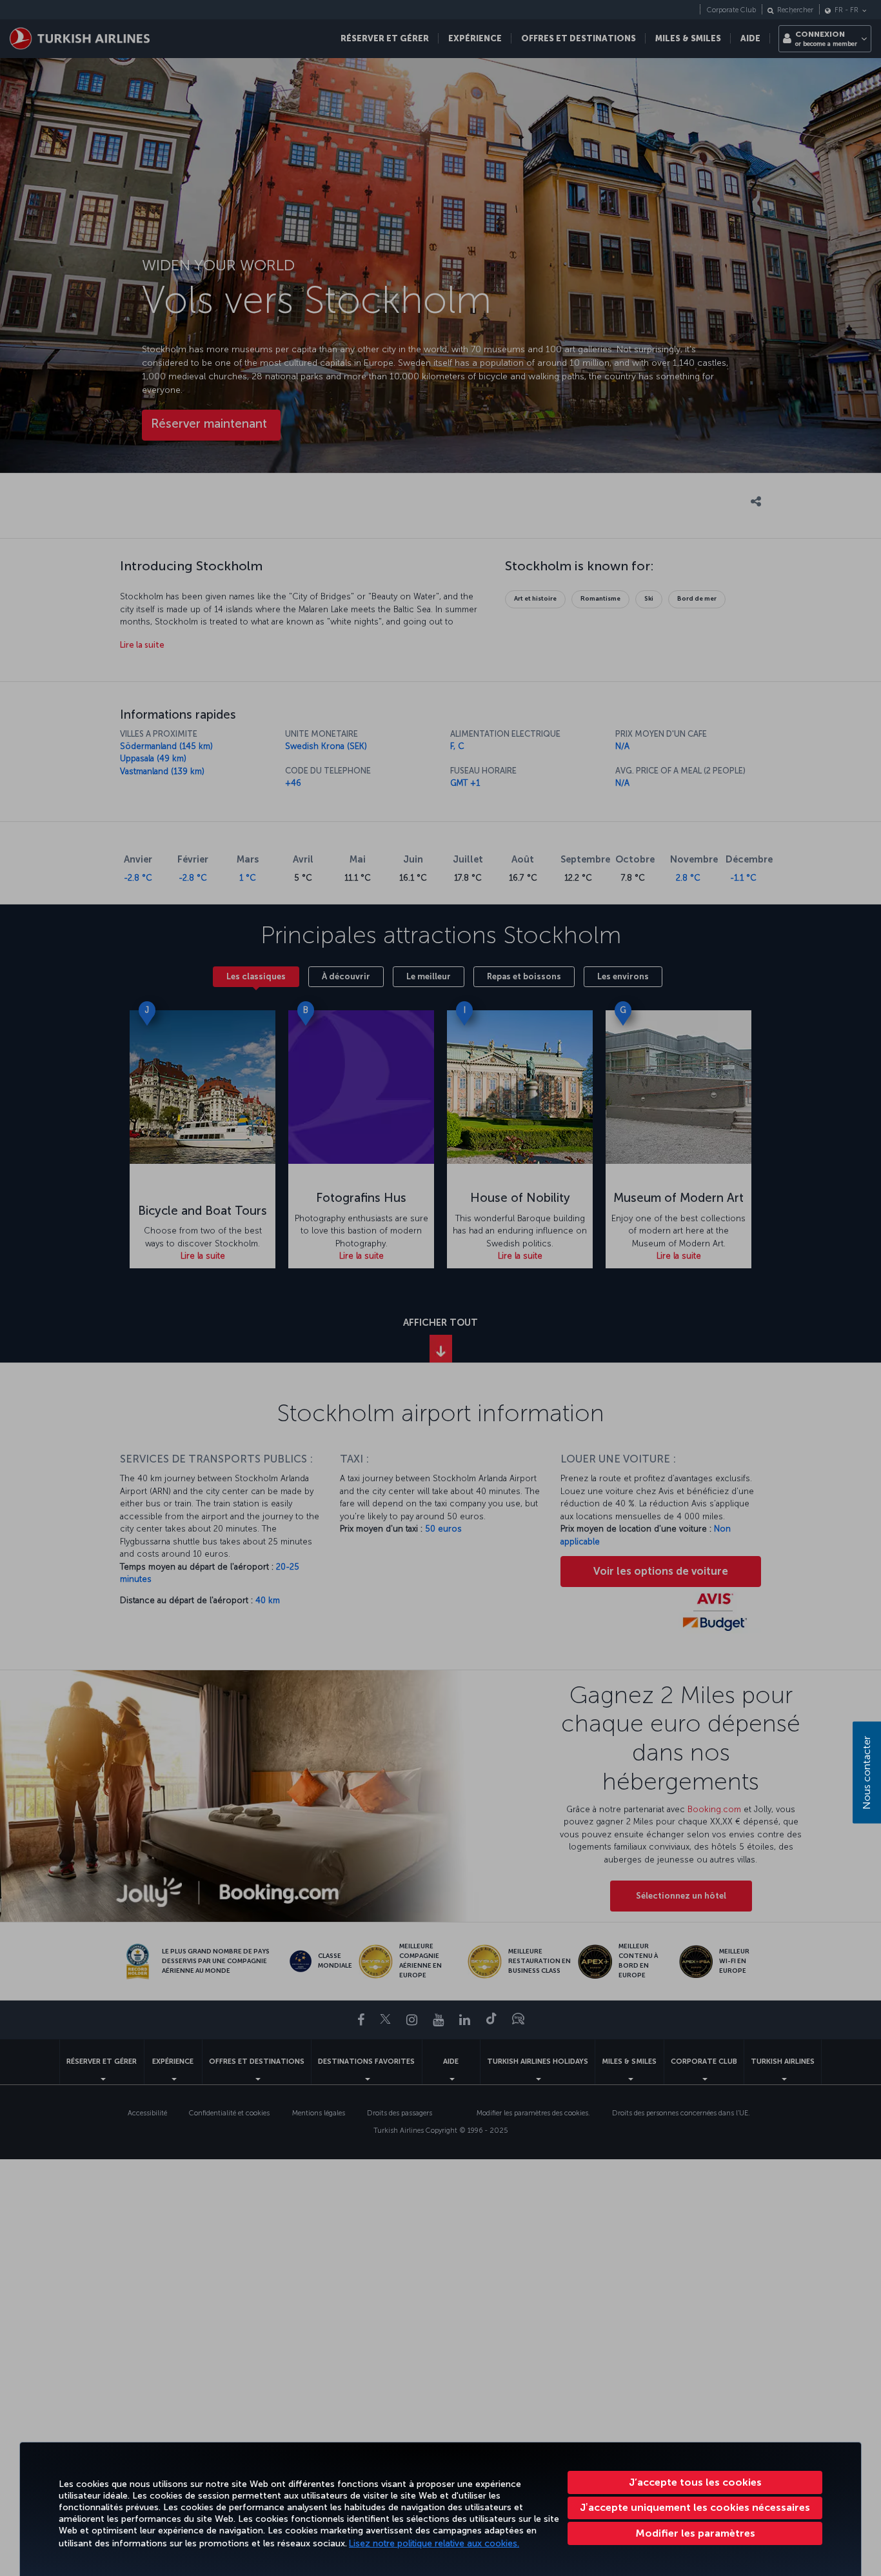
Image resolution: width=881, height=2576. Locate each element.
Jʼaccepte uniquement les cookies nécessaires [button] (695, 2507)
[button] (695, 2533)
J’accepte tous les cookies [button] (695, 2482)
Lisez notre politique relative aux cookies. (434, 2543)
